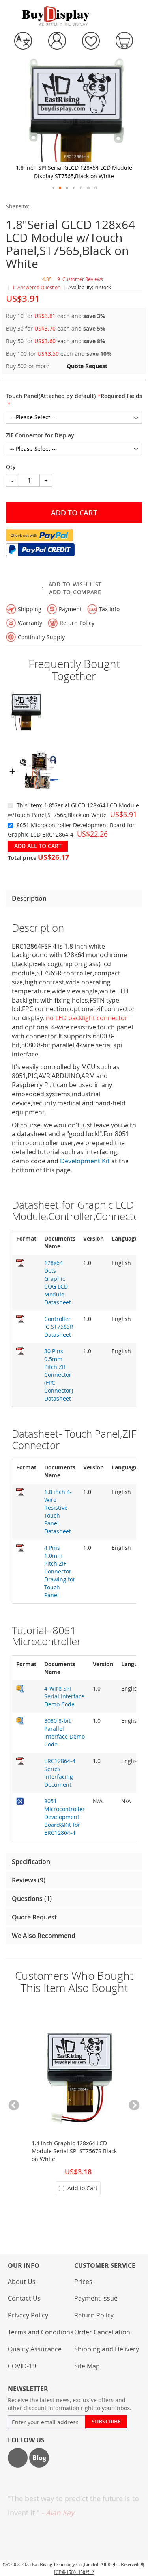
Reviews (28, 1880)
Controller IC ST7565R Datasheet (59, 1327)
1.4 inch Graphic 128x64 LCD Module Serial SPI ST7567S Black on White (74, 2151)
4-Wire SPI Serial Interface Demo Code (64, 1696)
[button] (23, 41)
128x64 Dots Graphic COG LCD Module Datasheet (58, 1282)
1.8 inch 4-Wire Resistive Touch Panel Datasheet (58, 1511)
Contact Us (24, 2298)
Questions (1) (32, 1899)
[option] (74, 2112)
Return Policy (94, 2315)
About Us (22, 2282)
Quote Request (34, 1917)
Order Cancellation (102, 2332)
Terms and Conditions (41, 2332)
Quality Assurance (35, 2349)
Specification (31, 1862)
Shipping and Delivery (107, 2349)
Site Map (87, 2366)
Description (29, 898)
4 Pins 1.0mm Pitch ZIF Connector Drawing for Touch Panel (60, 1571)
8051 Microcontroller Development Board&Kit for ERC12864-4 (65, 1817)
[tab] (74, 898)
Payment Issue (96, 2298)
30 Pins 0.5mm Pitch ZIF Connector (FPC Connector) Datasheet (59, 1375)
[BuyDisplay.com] (56, 16)
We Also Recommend (44, 1936)
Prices (83, 2282)
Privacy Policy (28, 2315)
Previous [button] (14, 2105)
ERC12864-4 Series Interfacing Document (60, 1773)
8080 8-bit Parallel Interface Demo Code (65, 1733)
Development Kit (85, 1161)
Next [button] (134, 2105)
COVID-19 (22, 2366)
